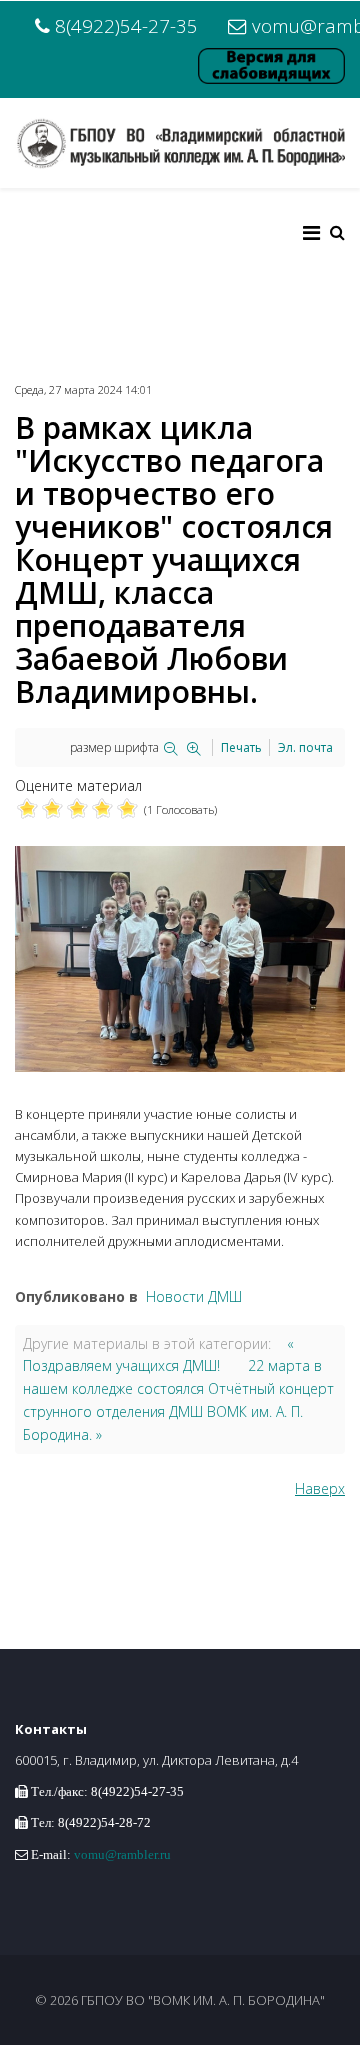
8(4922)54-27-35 (126, 25)
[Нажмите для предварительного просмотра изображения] (180, 959)
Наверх (320, 1488)
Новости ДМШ (194, 1296)
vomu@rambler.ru (122, 1854)
